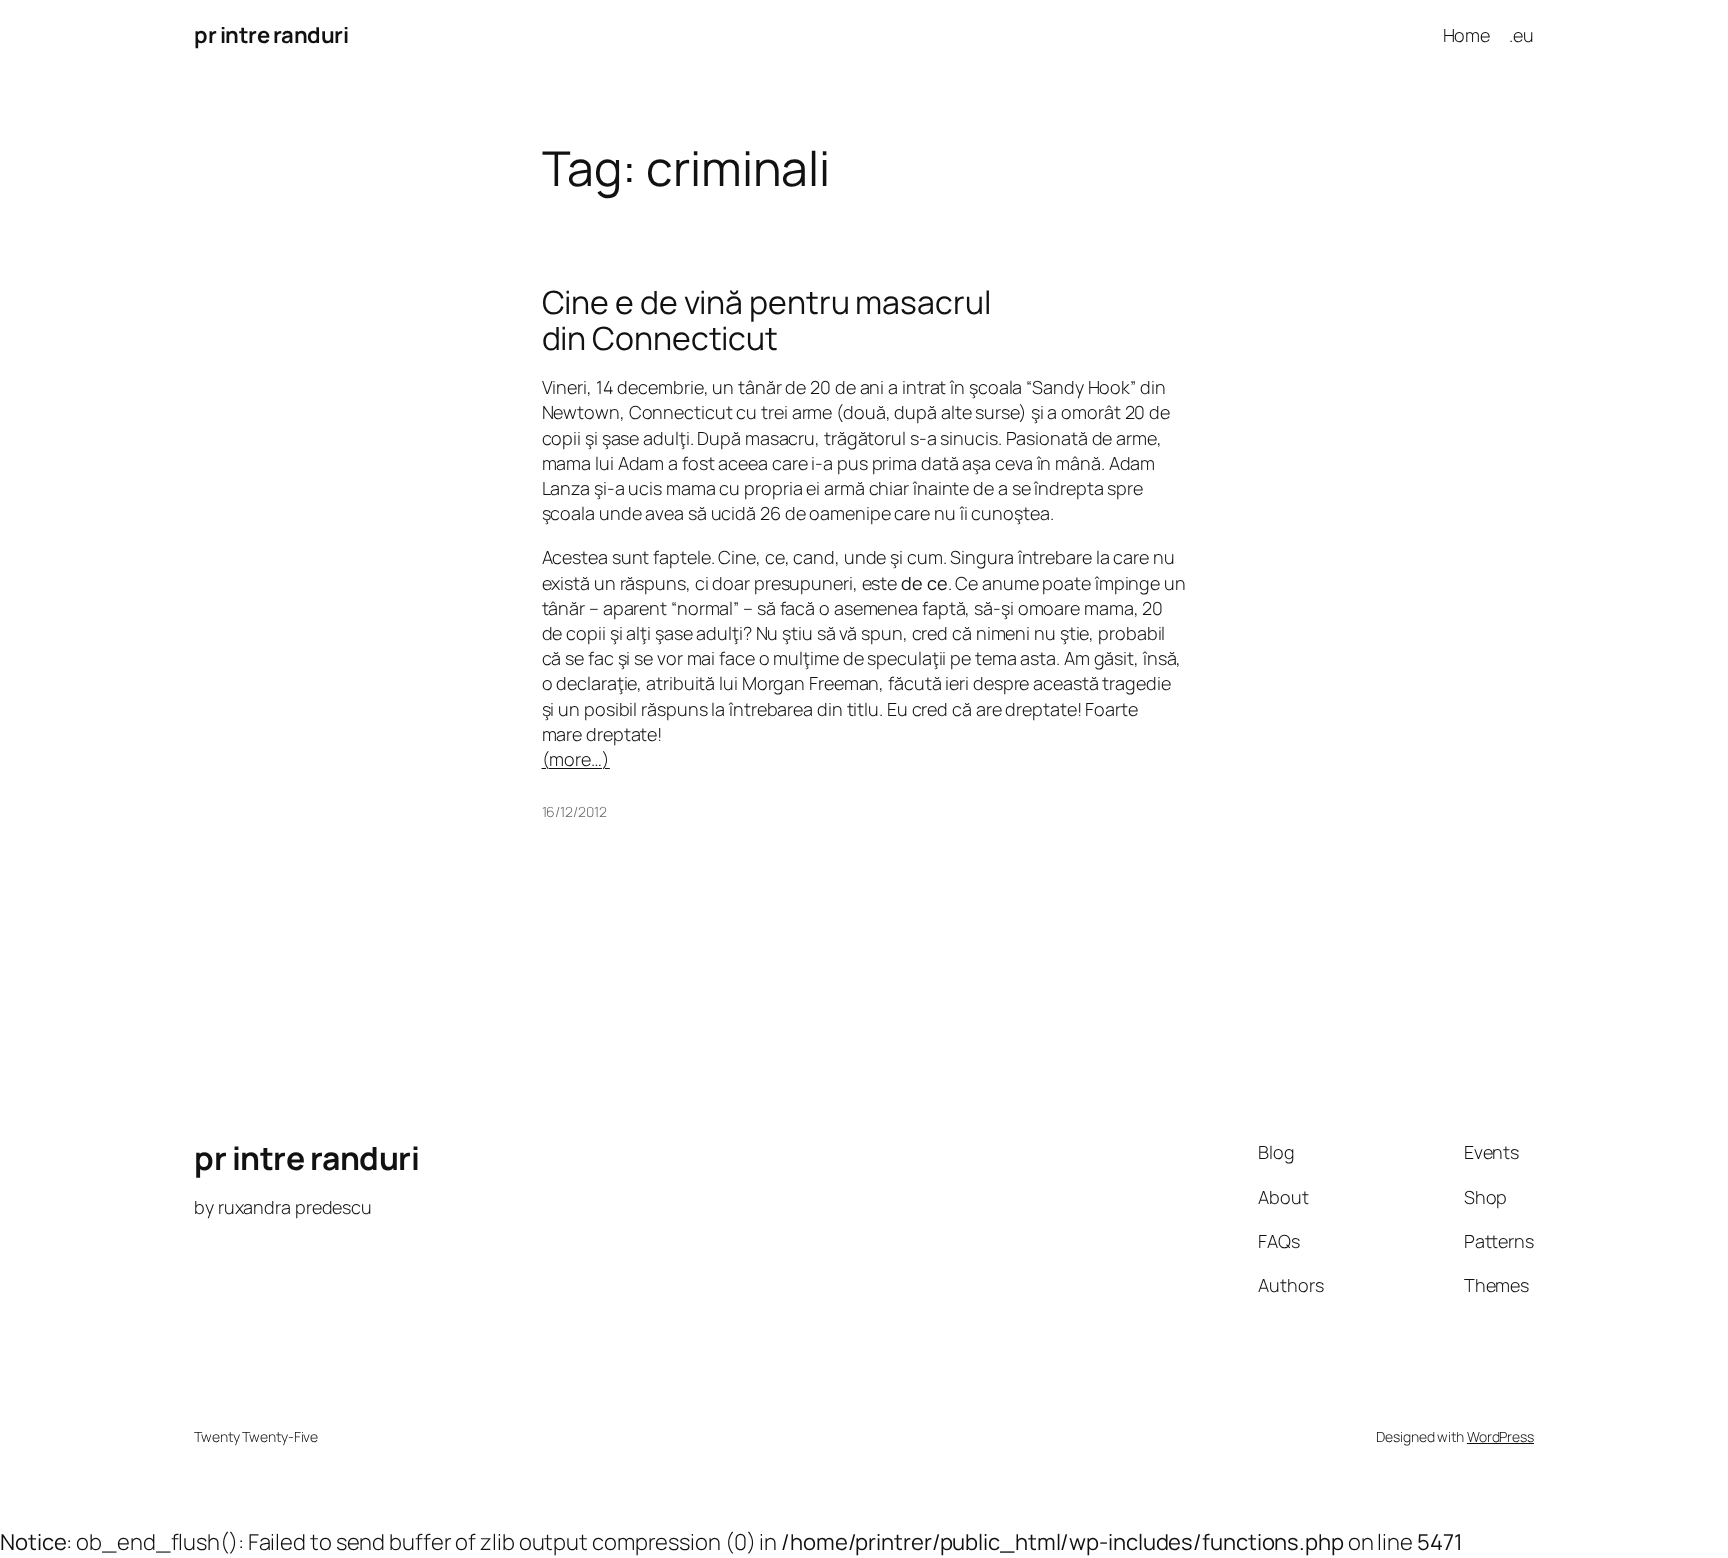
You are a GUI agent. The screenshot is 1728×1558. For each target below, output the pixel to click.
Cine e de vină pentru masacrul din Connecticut (766, 320)
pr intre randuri (271, 35)
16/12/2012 (574, 811)
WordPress (1500, 1436)
